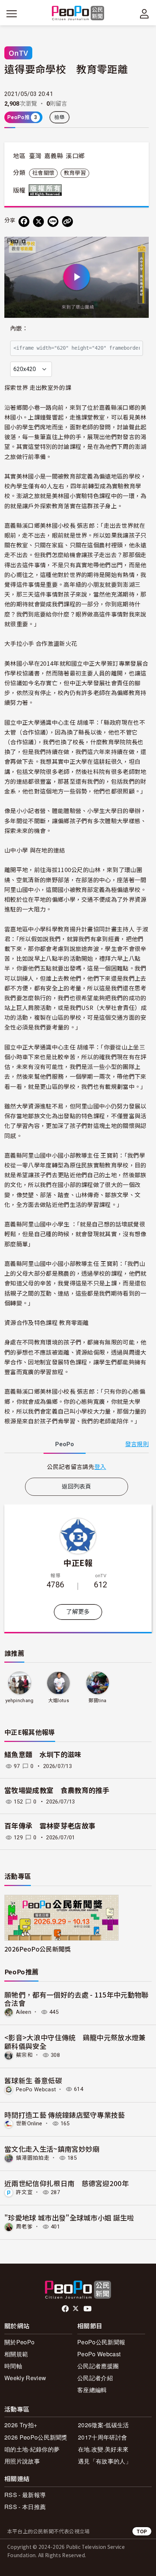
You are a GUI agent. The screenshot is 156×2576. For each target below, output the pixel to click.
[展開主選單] (12, 14)
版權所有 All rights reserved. (47, 190)
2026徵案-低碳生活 (104, 2425)
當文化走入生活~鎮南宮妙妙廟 (52, 2149)
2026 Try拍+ (21, 2425)
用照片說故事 (22, 2461)
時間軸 (13, 2366)
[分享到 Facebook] (24, 222)
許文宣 (24, 2192)
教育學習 (75, 173)
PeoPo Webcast (36, 2089)
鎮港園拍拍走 (33, 2158)
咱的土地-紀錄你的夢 (32, 2449)
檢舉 (60, 117)
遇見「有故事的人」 (105, 2461)
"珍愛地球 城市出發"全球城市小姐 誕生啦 (69, 2217)
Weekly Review (25, 2378)
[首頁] (78, 14)
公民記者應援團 (98, 2366)
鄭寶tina (97, 1701)
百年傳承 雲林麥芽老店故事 (50, 1826)
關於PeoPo (19, 2342)
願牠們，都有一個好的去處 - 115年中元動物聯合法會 (77, 1999)
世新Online (29, 2123)
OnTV (18, 53)
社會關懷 (43, 173)
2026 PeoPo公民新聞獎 (36, 2437)
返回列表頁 (77, 1487)
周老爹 (24, 2227)
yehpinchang (20, 1701)
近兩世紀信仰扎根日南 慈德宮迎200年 (67, 2183)
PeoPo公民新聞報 (101, 2342)
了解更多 (78, 1612)
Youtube (88, 2309)
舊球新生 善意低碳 (33, 2080)
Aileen (24, 2012)
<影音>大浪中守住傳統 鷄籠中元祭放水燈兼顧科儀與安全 (75, 2042)
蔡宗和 (24, 2055)
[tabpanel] (77, 1467)
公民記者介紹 (95, 2378)
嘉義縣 (54, 156)
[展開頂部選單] (144, 14)
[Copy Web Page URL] (67, 222)
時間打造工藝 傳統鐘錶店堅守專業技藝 (65, 2115)
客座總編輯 (92, 2390)
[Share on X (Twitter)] (38, 222)
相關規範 (16, 2354)
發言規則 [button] (137, 1444)
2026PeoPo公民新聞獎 (38, 1949)
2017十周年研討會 (102, 2437)
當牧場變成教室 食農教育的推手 (60, 1791)
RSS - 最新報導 (25, 2495)
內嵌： (19, 329)
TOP (142, 2531)
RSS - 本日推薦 (25, 2507)
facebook (66, 2309)
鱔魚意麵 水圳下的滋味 (43, 1755)
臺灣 (35, 156)
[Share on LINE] (53, 222)
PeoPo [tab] (65, 1444)
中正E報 (78, 1562)
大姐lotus (59, 1701)
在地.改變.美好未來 (103, 2449)
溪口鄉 (75, 156)
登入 (100, 1466)
